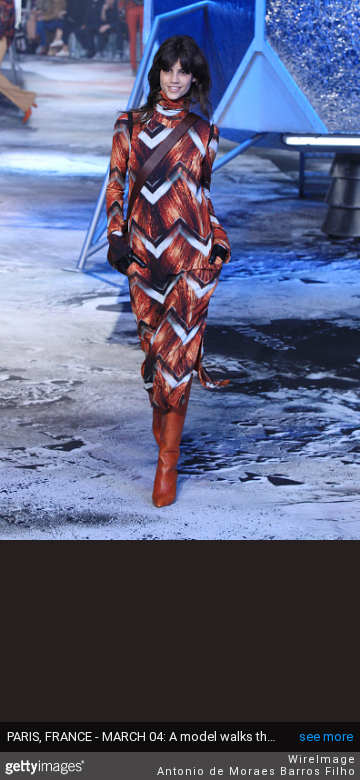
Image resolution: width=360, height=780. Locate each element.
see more (326, 736)
